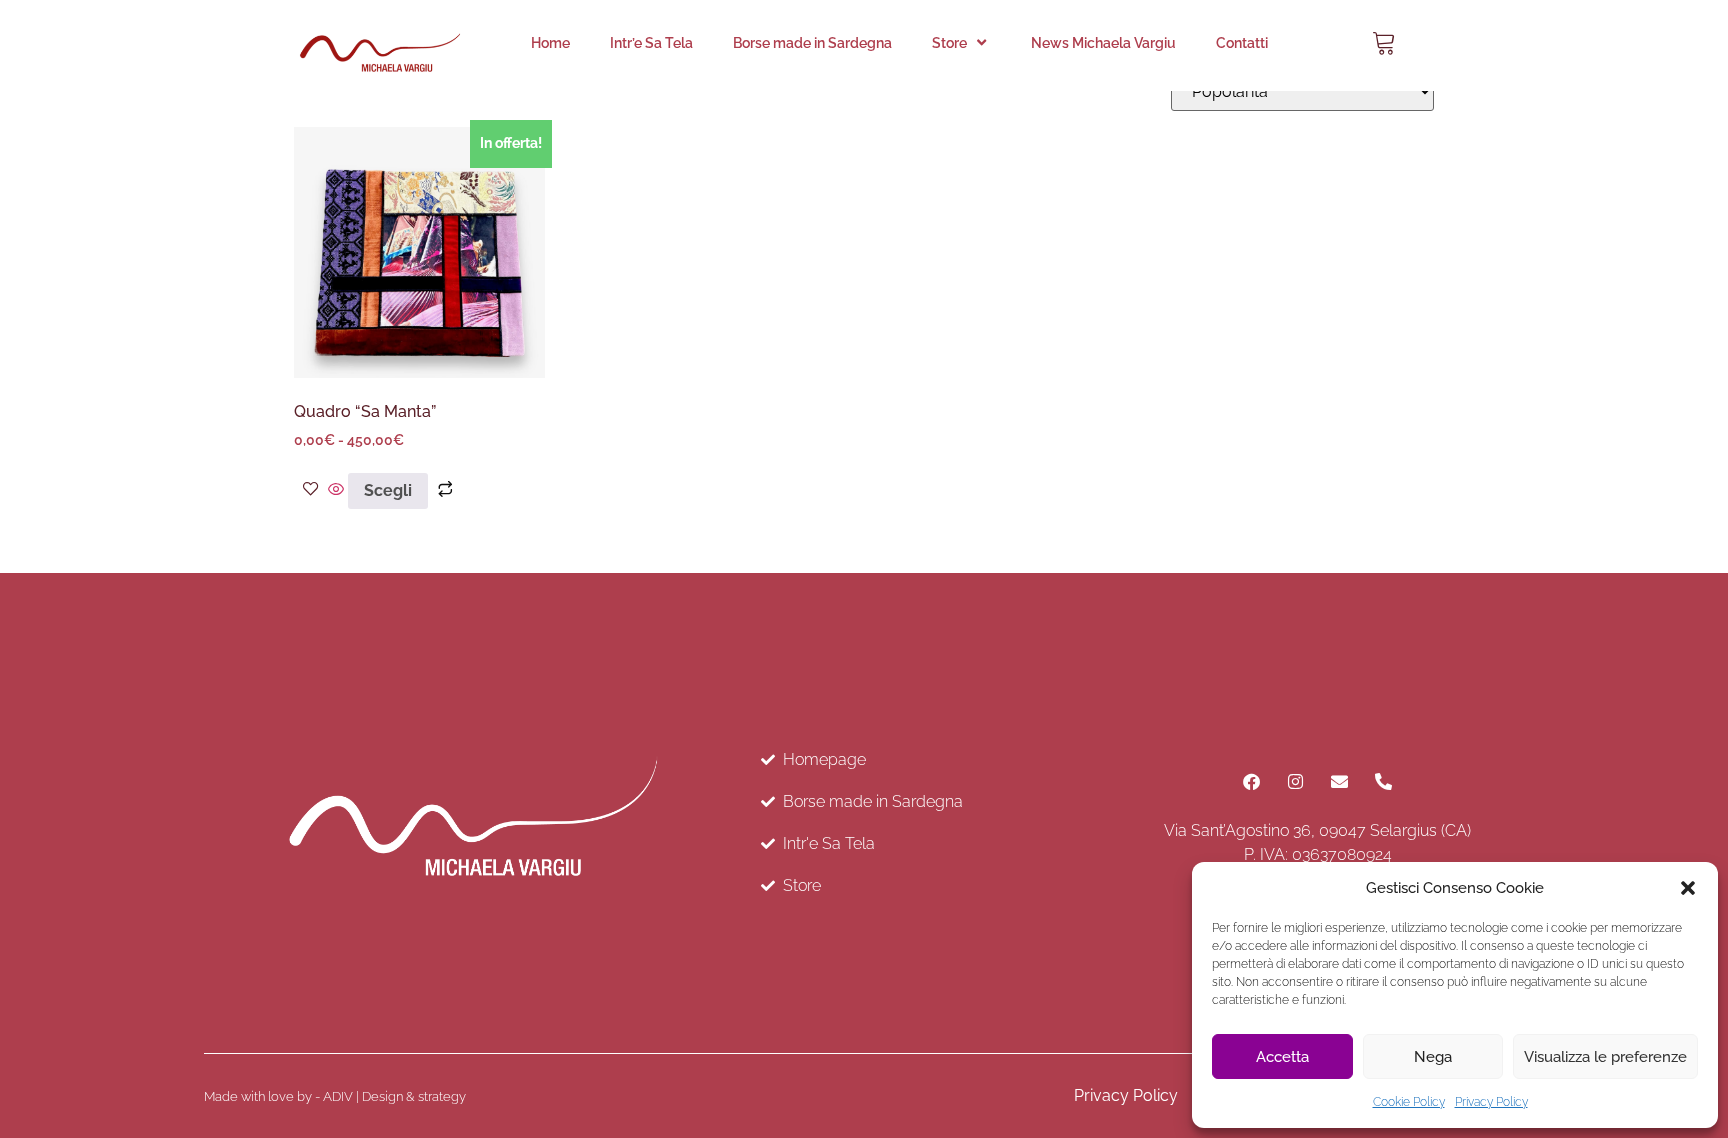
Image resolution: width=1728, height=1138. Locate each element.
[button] (1688, 888)
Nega (1433, 1057)
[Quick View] (336, 490)
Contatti (1242, 43)
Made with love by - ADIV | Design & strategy (335, 1096)
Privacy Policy (1491, 1102)
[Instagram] (1296, 782)
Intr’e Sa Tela (651, 43)
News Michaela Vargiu (1103, 43)
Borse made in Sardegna (812, 43)
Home (550, 43)
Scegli (388, 490)
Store (949, 43)
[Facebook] (1252, 782)
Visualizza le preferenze (1605, 1057)
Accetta (1282, 1057)
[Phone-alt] (1384, 782)
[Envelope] (1340, 782)
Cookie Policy (1409, 1102)
